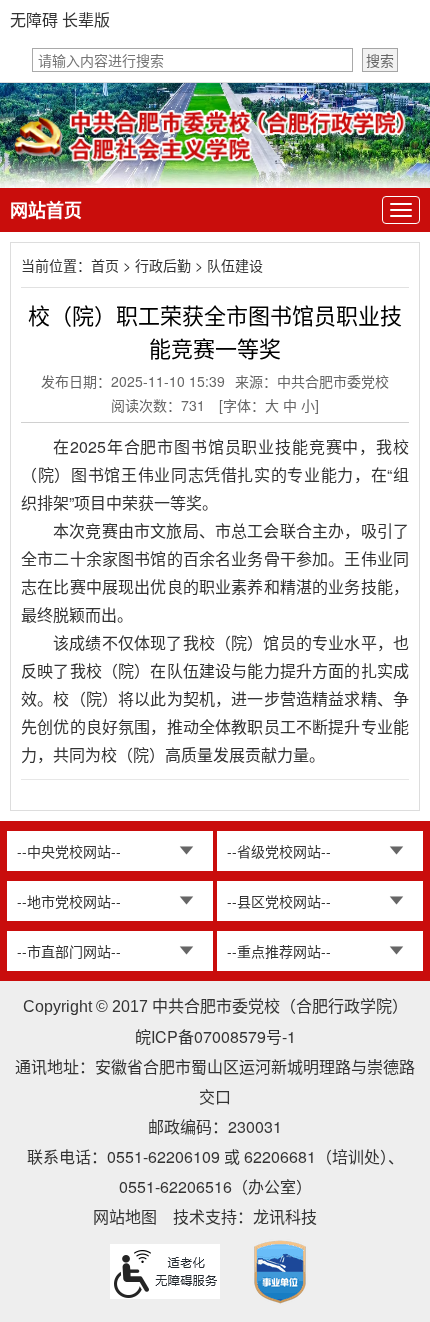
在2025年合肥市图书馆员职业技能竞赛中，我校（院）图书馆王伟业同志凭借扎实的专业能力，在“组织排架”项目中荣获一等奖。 (215, 474)
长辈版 (86, 19)
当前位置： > (142, 265)
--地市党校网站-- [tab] (69, 901)
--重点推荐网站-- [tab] (279, 951)
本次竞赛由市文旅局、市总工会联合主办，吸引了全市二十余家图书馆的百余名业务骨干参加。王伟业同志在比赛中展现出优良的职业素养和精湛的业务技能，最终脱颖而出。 (215, 572)
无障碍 (34, 19)
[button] (380, 60)
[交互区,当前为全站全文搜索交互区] (215, 60)
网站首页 (46, 210)
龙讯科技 (285, 1216)
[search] (192, 60)
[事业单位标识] (280, 1269)
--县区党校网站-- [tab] (279, 901)
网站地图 (125, 1216)
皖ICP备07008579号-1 (215, 1036)
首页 (105, 265)
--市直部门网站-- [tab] (69, 951)
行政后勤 (163, 265)
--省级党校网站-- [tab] (279, 851)
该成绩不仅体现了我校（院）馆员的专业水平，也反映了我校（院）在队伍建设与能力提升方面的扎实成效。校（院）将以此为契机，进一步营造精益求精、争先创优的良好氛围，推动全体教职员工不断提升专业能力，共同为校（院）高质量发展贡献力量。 (215, 698)
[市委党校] (215, 133)
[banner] (215, 116)
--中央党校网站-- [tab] (69, 851)
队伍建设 (235, 265)
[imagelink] (280, 1272)
